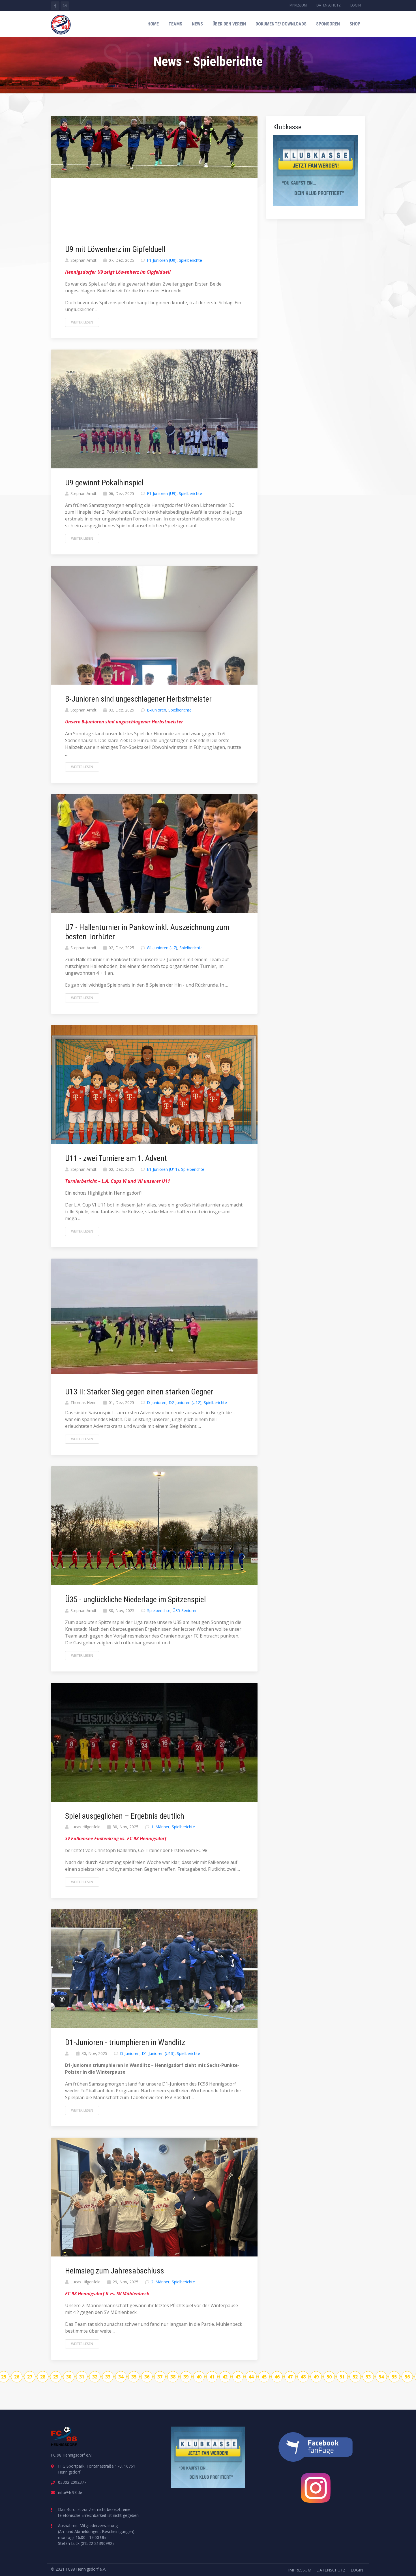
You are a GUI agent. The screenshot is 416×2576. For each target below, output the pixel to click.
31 (82, 2377)
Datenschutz (329, 5)
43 (238, 2377)
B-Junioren (156, 710)
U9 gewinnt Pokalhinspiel (104, 483)
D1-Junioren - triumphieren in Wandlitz (125, 2042)
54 (381, 2377)
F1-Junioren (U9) (162, 260)
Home (153, 24)
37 (160, 2377)
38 (173, 2377)
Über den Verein (229, 24)
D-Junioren (157, 1402)
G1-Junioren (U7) (162, 948)
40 (199, 2377)
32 (95, 2377)
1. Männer (160, 1827)
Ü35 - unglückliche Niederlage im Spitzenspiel (135, 1599)
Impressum (298, 5)
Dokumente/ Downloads (281, 24)
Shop (355, 24)
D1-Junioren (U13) (158, 2053)
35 (134, 2377)
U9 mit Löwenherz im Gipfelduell (115, 249)
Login (356, 5)
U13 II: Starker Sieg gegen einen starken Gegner (139, 1392)
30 (69, 2377)
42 (225, 2377)
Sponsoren (328, 24)
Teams (175, 24)
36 (147, 2377)
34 (121, 2377)
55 (394, 2377)
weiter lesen (82, 322)
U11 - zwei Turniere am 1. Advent (116, 1158)
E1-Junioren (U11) (163, 1169)
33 (108, 2377)
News (197, 24)
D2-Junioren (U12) (185, 1402)
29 (56, 2377)
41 (212, 2377)
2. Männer (160, 2282)
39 (186, 2377)
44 (251, 2377)
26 (17, 2377)
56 (407, 2377)
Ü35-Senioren (185, 1610)
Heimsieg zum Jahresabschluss (115, 2271)
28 (43, 2377)
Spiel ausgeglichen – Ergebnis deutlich (125, 1816)
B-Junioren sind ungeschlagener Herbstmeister (138, 699)
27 (30, 2377)
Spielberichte (190, 260)
